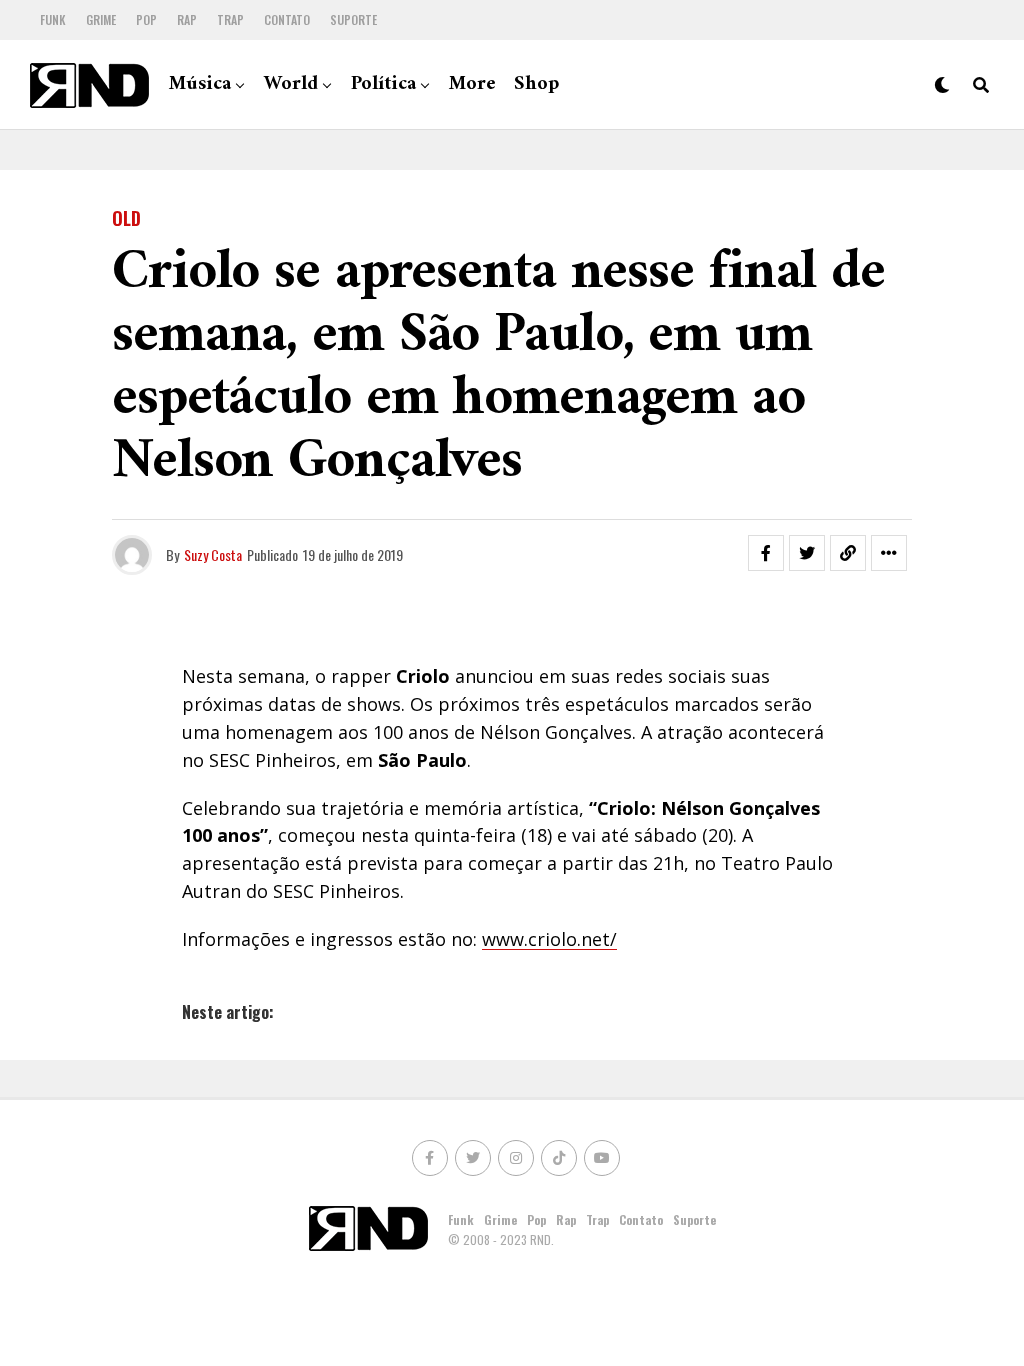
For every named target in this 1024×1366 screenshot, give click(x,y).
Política (383, 84)
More (472, 84)
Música (200, 84)
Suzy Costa (213, 554)
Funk (53, 19)
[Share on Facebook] (766, 553)
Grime (101, 19)
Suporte (353, 19)
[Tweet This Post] (807, 553)
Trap (230, 19)
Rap (187, 19)
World (291, 84)
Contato (287, 19)
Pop (146, 19)
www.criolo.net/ (549, 939)
